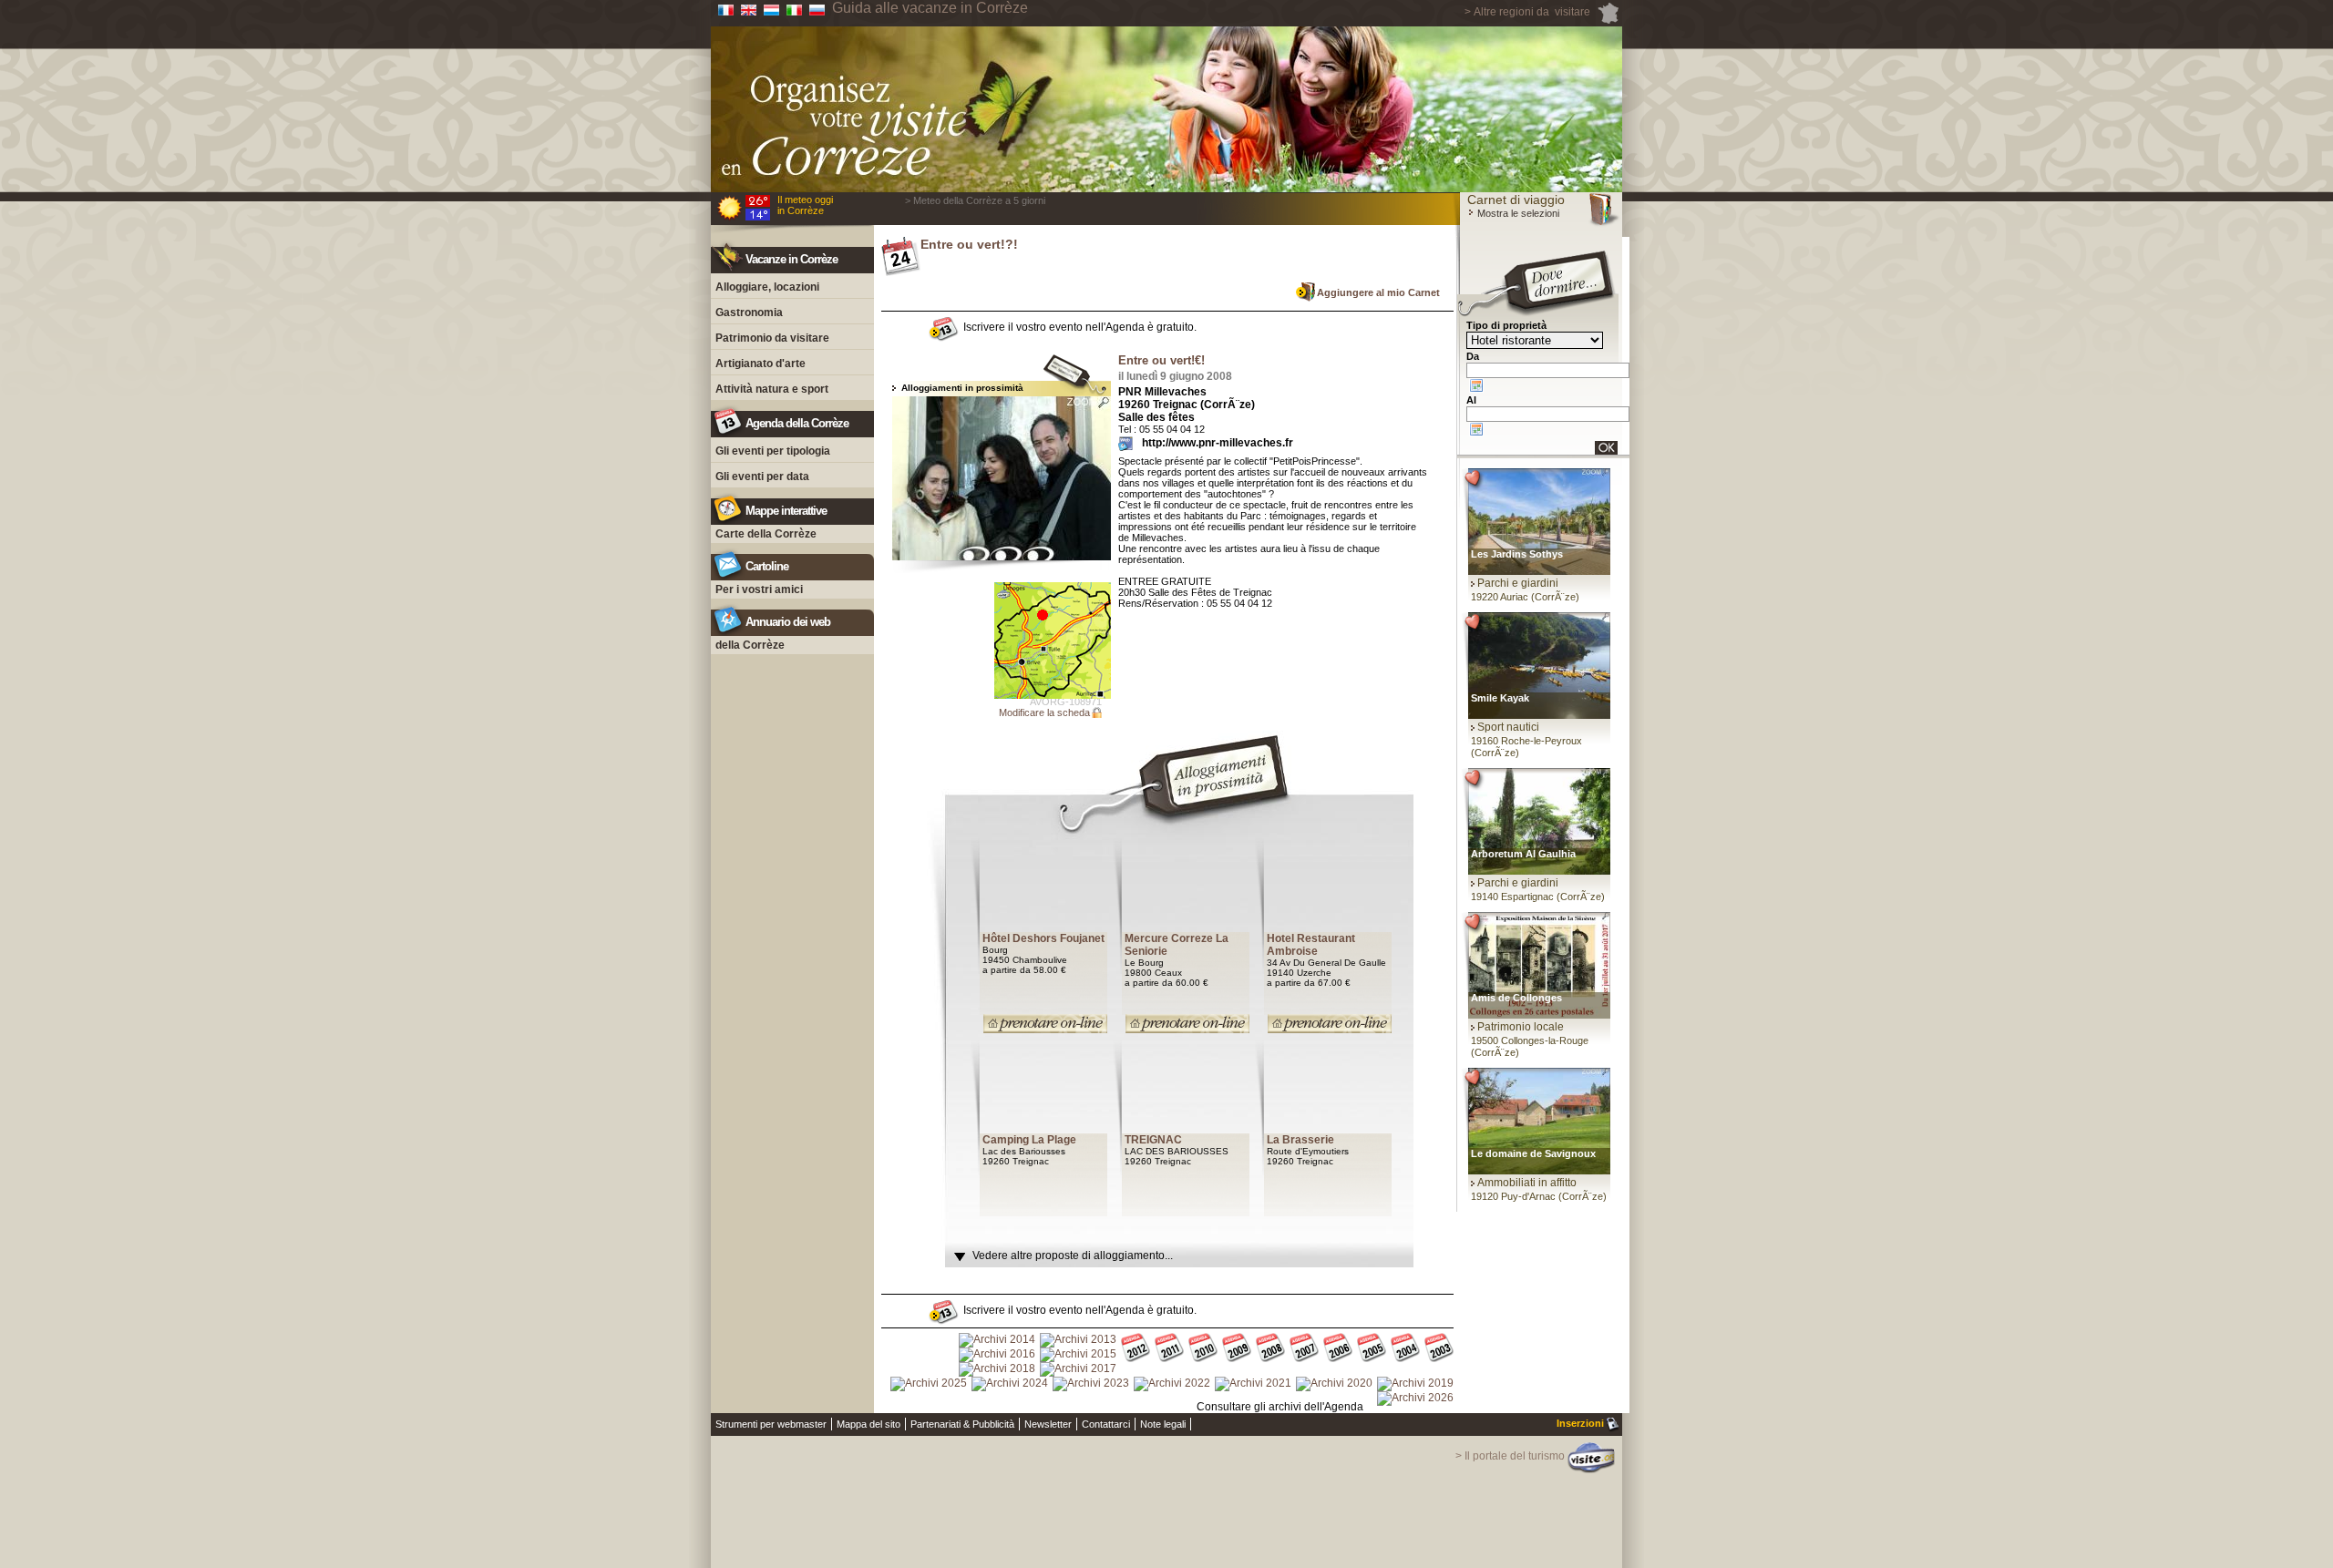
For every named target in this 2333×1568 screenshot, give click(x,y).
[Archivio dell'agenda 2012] (1136, 1349)
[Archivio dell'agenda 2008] (1270, 1349)
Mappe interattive (786, 511)
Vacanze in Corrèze (791, 259)
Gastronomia (749, 313)
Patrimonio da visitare (772, 338)
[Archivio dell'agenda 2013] (1078, 1340)
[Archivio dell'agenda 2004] (1405, 1349)
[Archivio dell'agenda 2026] (1415, 1399)
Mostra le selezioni (1517, 213)
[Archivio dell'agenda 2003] (1439, 1349)
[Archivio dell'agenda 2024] (1010, 1384)
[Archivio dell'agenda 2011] (1169, 1349)
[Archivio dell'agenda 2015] (1078, 1355)
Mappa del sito (868, 1424)
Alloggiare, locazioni (767, 287)
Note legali (1163, 1424)
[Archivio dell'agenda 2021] (1253, 1384)
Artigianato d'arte (761, 364)
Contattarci (1106, 1424)
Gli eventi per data (762, 477)
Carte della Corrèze (766, 534)
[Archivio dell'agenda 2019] (1415, 1384)
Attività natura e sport (772, 389)
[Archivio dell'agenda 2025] (929, 1384)
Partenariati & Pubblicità (962, 1424)
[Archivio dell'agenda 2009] (1237, 1349)
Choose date (1476, 385)
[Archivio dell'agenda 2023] (1091, 1384)
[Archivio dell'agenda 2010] (1203, 1349)
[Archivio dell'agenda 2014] (997, 1340)
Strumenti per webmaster (771, 1424)
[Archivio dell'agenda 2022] (1172, 1384)
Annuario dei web (788, 622)
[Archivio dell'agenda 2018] (997, 1369)
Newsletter (1048, 1424)
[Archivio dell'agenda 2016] (997, 1355)
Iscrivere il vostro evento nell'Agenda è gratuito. (1080, 327)
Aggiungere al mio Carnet (1378, 292)
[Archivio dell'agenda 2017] (1078, 1369)
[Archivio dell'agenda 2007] (1304, 1349)
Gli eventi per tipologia (773, 451)
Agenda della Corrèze (797, 423)
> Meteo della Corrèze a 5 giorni (975, 200)
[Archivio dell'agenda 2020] (1334, 1384)
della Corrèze (750, 645)
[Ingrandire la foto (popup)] (1002, 478)
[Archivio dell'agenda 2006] (1338, 1349)
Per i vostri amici (759, 589)
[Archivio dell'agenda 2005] (1372, 1349)
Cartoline (767, 566)
